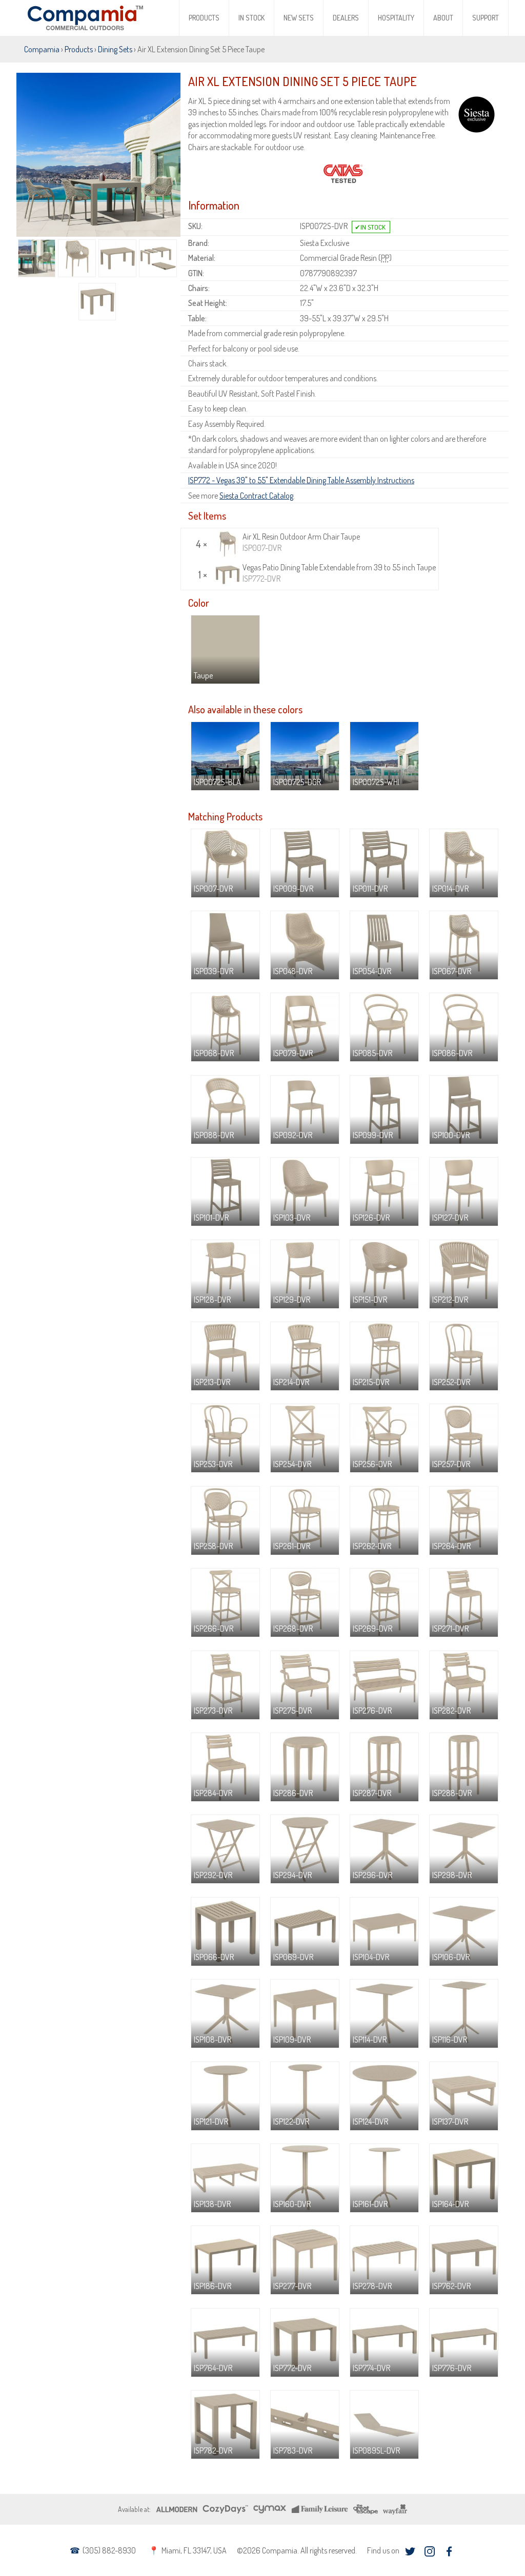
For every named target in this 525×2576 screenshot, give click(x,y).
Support (486, 18)
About (443, 18)
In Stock (251, 18)
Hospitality (396, 18)
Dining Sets (115, 49)
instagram (429, 2552)
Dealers (346, 18)
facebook (449, 2552)
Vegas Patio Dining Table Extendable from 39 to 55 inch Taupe (339, 573)
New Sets (299, 18)
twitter (410, 2552)
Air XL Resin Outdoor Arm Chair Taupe (301, 542)
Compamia (42, 49)
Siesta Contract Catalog (256, 496)
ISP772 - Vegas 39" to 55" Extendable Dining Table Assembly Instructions (301, 480)
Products (204, 18)
